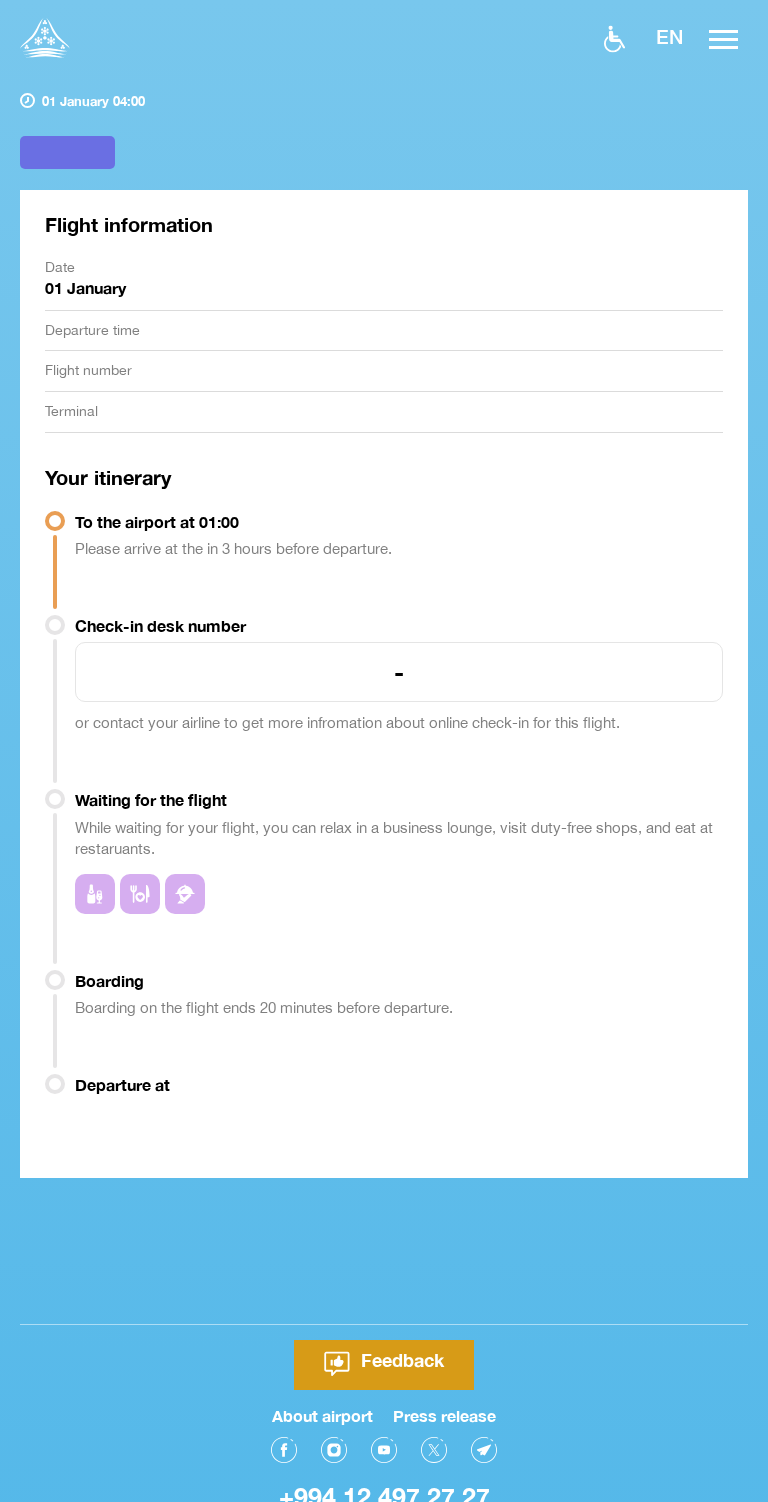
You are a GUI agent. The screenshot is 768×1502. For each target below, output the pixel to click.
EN (669, 36)
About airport (322, 1415)
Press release (444, 1415)
